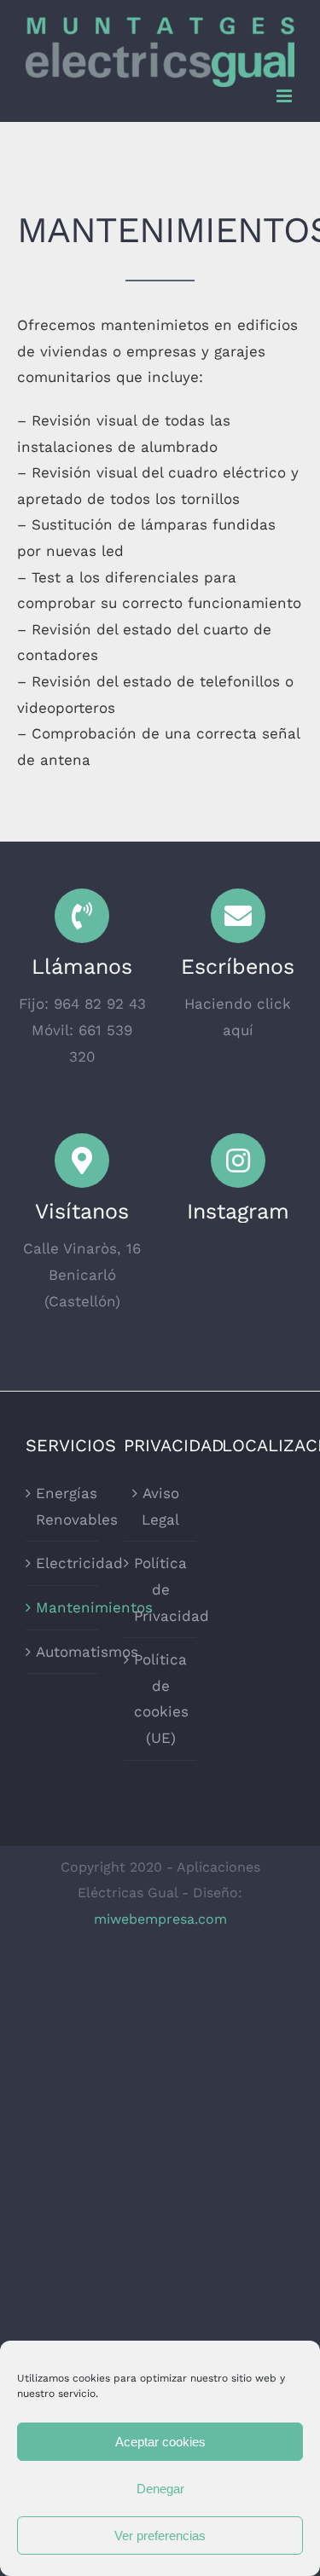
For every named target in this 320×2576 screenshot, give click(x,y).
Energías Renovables (63, 1506)
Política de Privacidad (161, 1589)
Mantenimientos (63, 1607)
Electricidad (63, 1563)
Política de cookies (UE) (161, 1699)
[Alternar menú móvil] (285, 96)
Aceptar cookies (160, 2442)
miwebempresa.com (160, 1919)
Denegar (160, 2489)
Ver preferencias (160, 2535)
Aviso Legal (160, 1506)
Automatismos (63, 1652)
